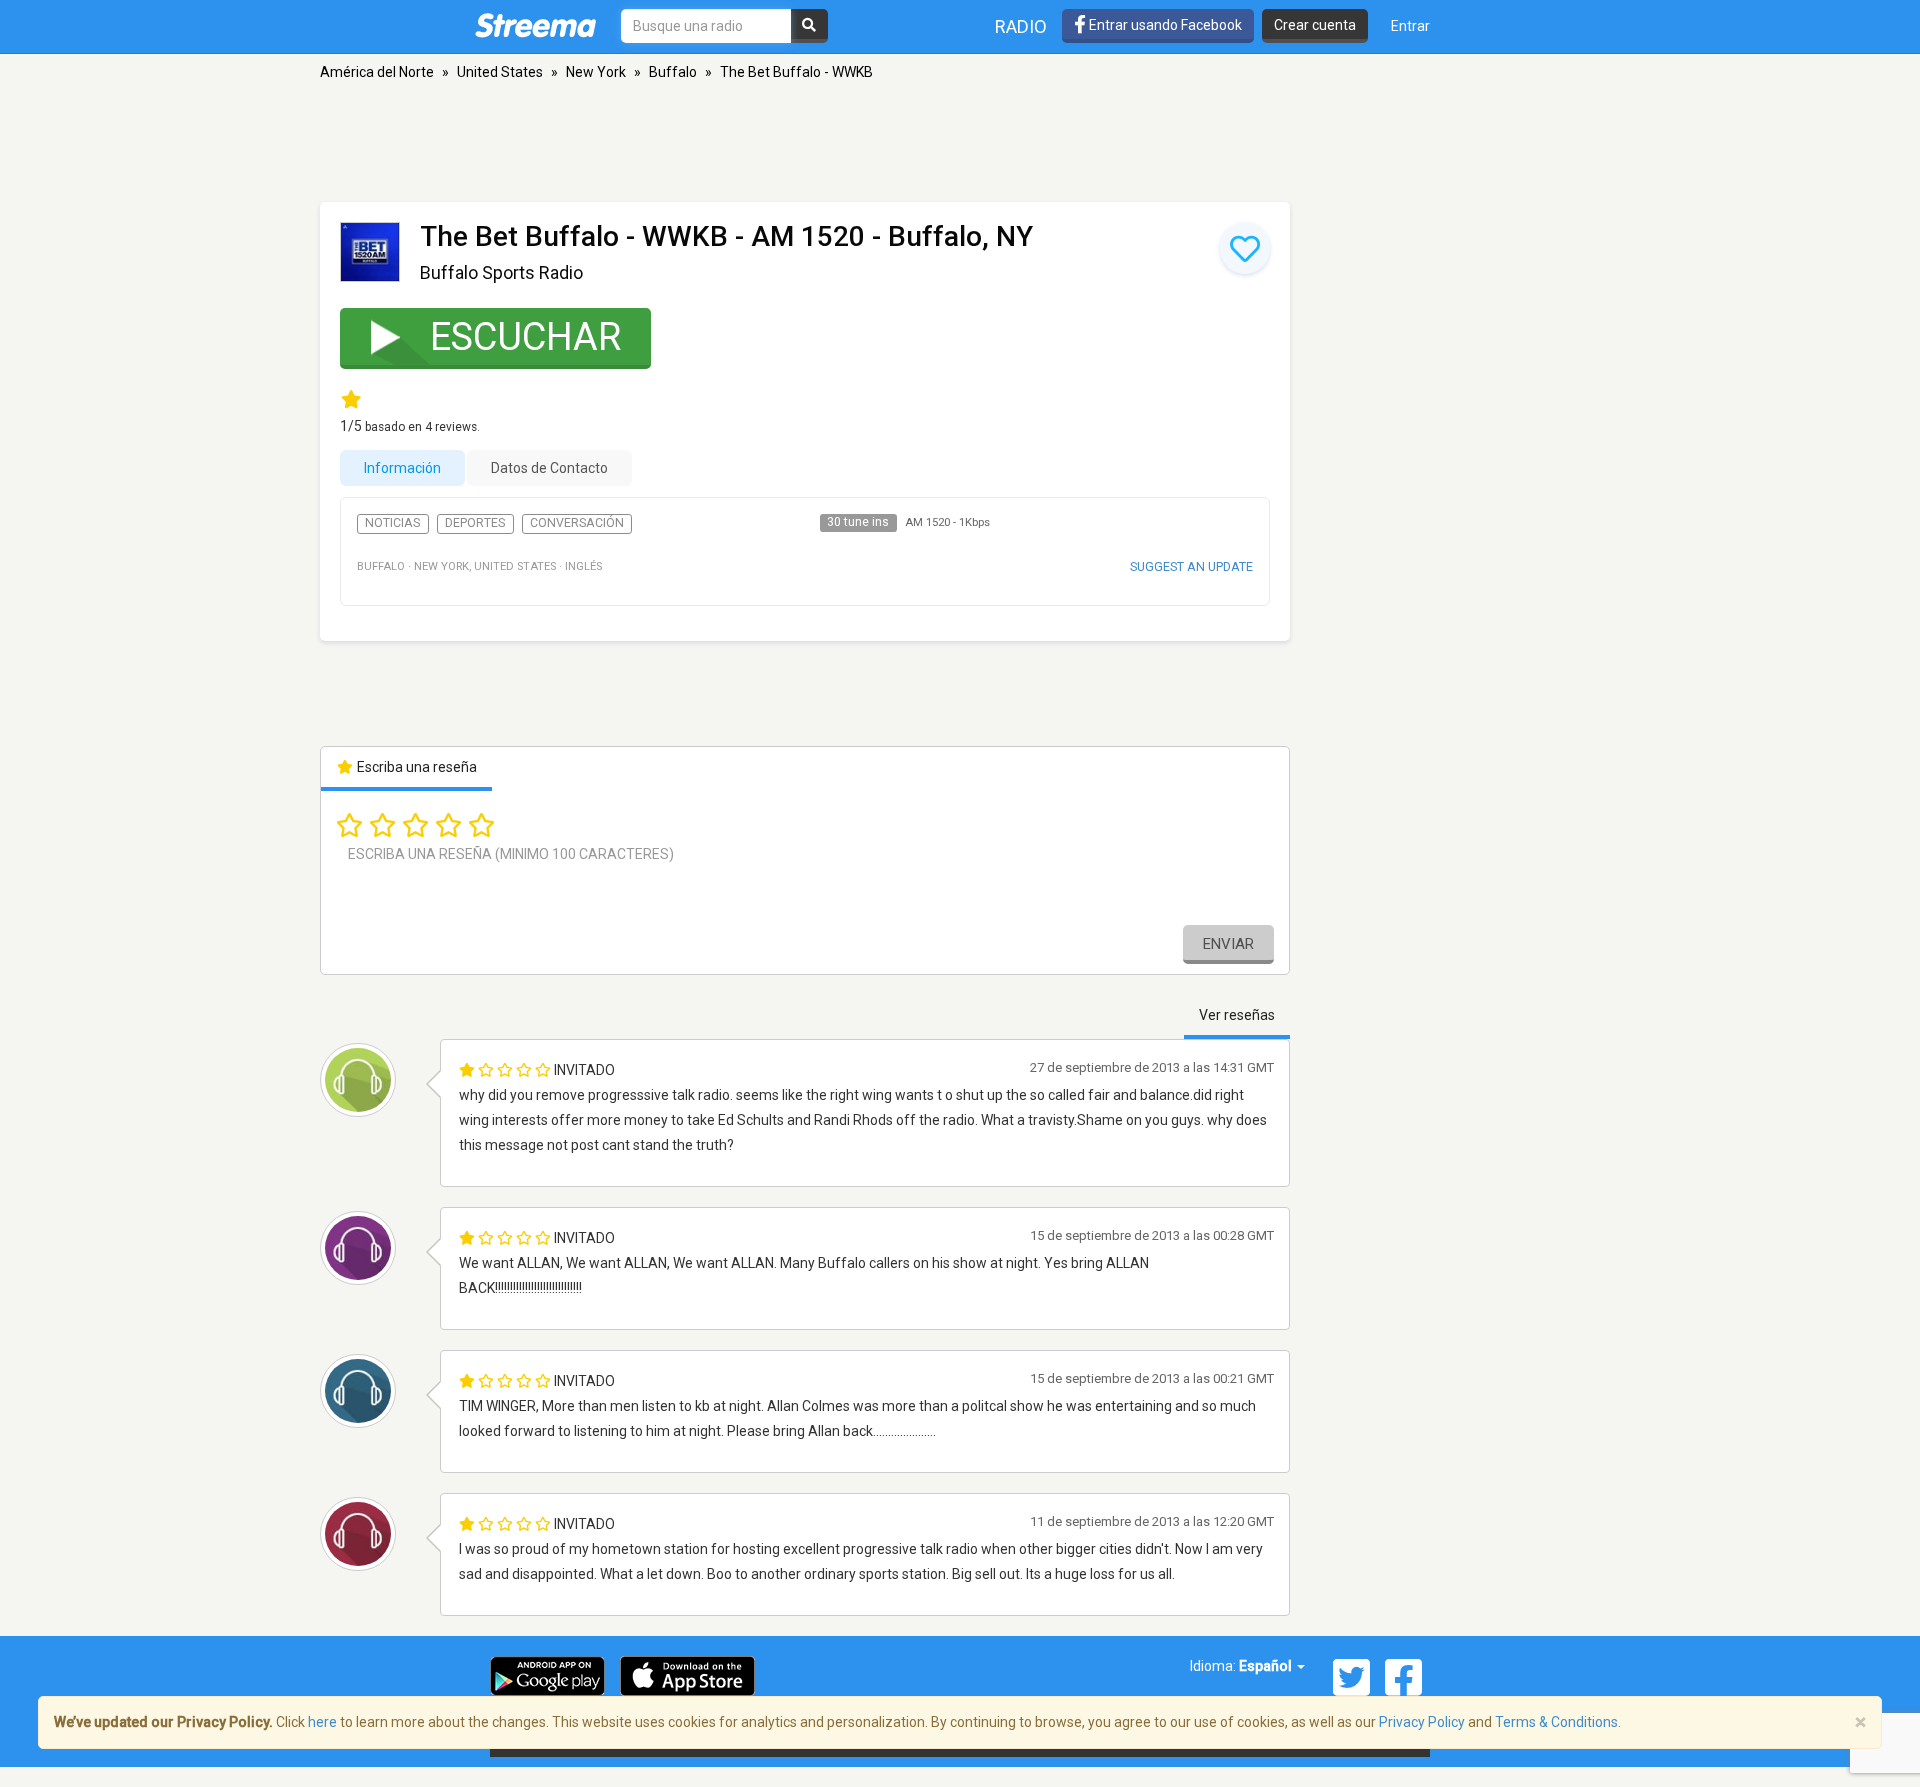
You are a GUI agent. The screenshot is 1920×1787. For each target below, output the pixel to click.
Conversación (577, 523)
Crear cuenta (1315, 25)
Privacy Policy (1422, 1722)
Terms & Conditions (1556, 1722)
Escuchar (525, 337)
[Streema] (535, 25)
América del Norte (377, 72)
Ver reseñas (1237, 1015)
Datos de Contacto (549, 468)
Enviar (1228, 944)
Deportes (475, 523)
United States (500, 72)
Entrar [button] (1410, 26)
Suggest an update (1191, 566)
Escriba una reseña (415, 767)
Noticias (392, 523)
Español (1267, 1666)
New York (596, 72)
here (322, 1722)
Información (402, 468)
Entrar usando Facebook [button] (1164, 25)
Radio (1021, 26)
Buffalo (673, 72)
